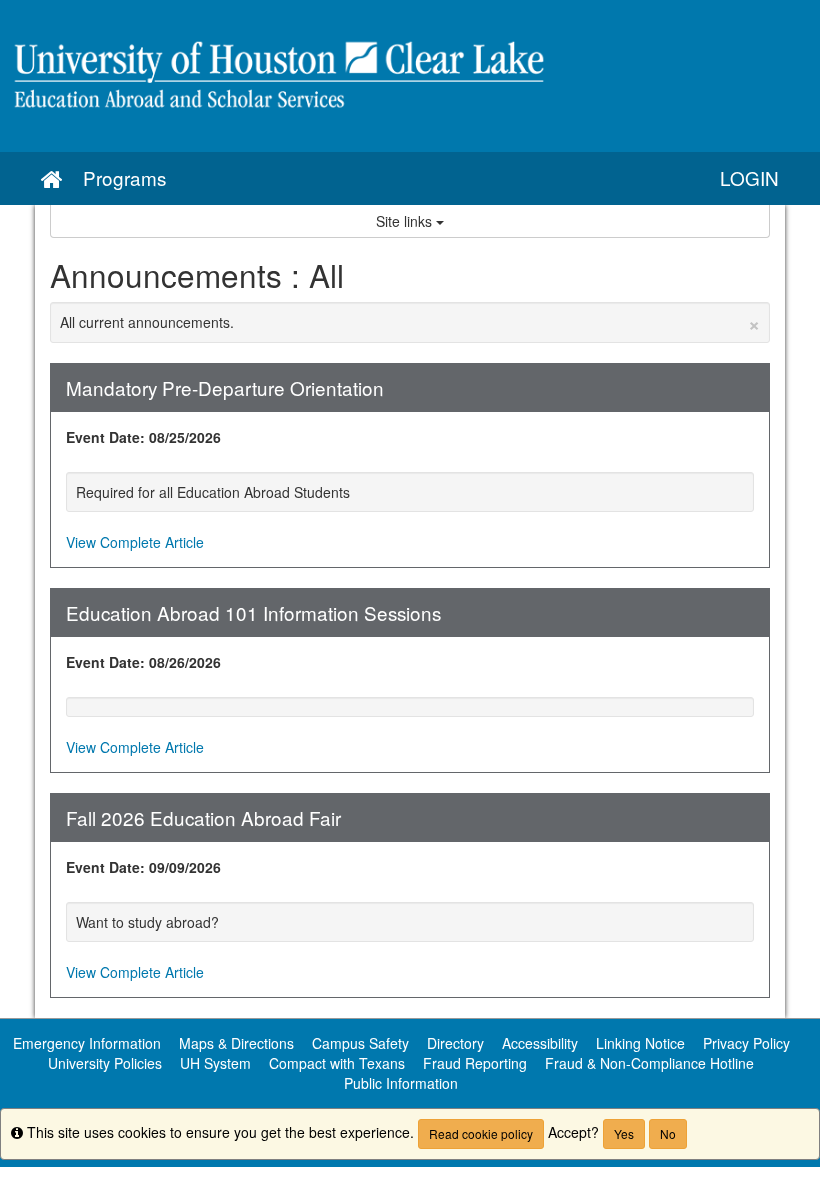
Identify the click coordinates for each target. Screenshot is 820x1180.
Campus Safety (360, 1043)
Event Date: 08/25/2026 (143, 437)
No (668, 1133)
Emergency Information (87, 1043)
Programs (124, 177)
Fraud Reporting (475, 1063)
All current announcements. (410, 322)
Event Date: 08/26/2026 (143, 662)
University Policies (105, 1063)
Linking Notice (640, 1043)
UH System (215, 1063)
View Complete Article (135, 542)
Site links (406, 221)
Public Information (401, 1083)
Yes (624, 1133)
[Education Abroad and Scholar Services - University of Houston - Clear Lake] (410, 76)
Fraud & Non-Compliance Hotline (649, 1063)
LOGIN (749, 177)
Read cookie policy (481, 1133)
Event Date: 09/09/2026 (143, 867)
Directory (455, 1043)
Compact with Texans (337, 1063)
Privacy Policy (746, 1043)
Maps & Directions (236, 1043)
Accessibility (540, 1043)
